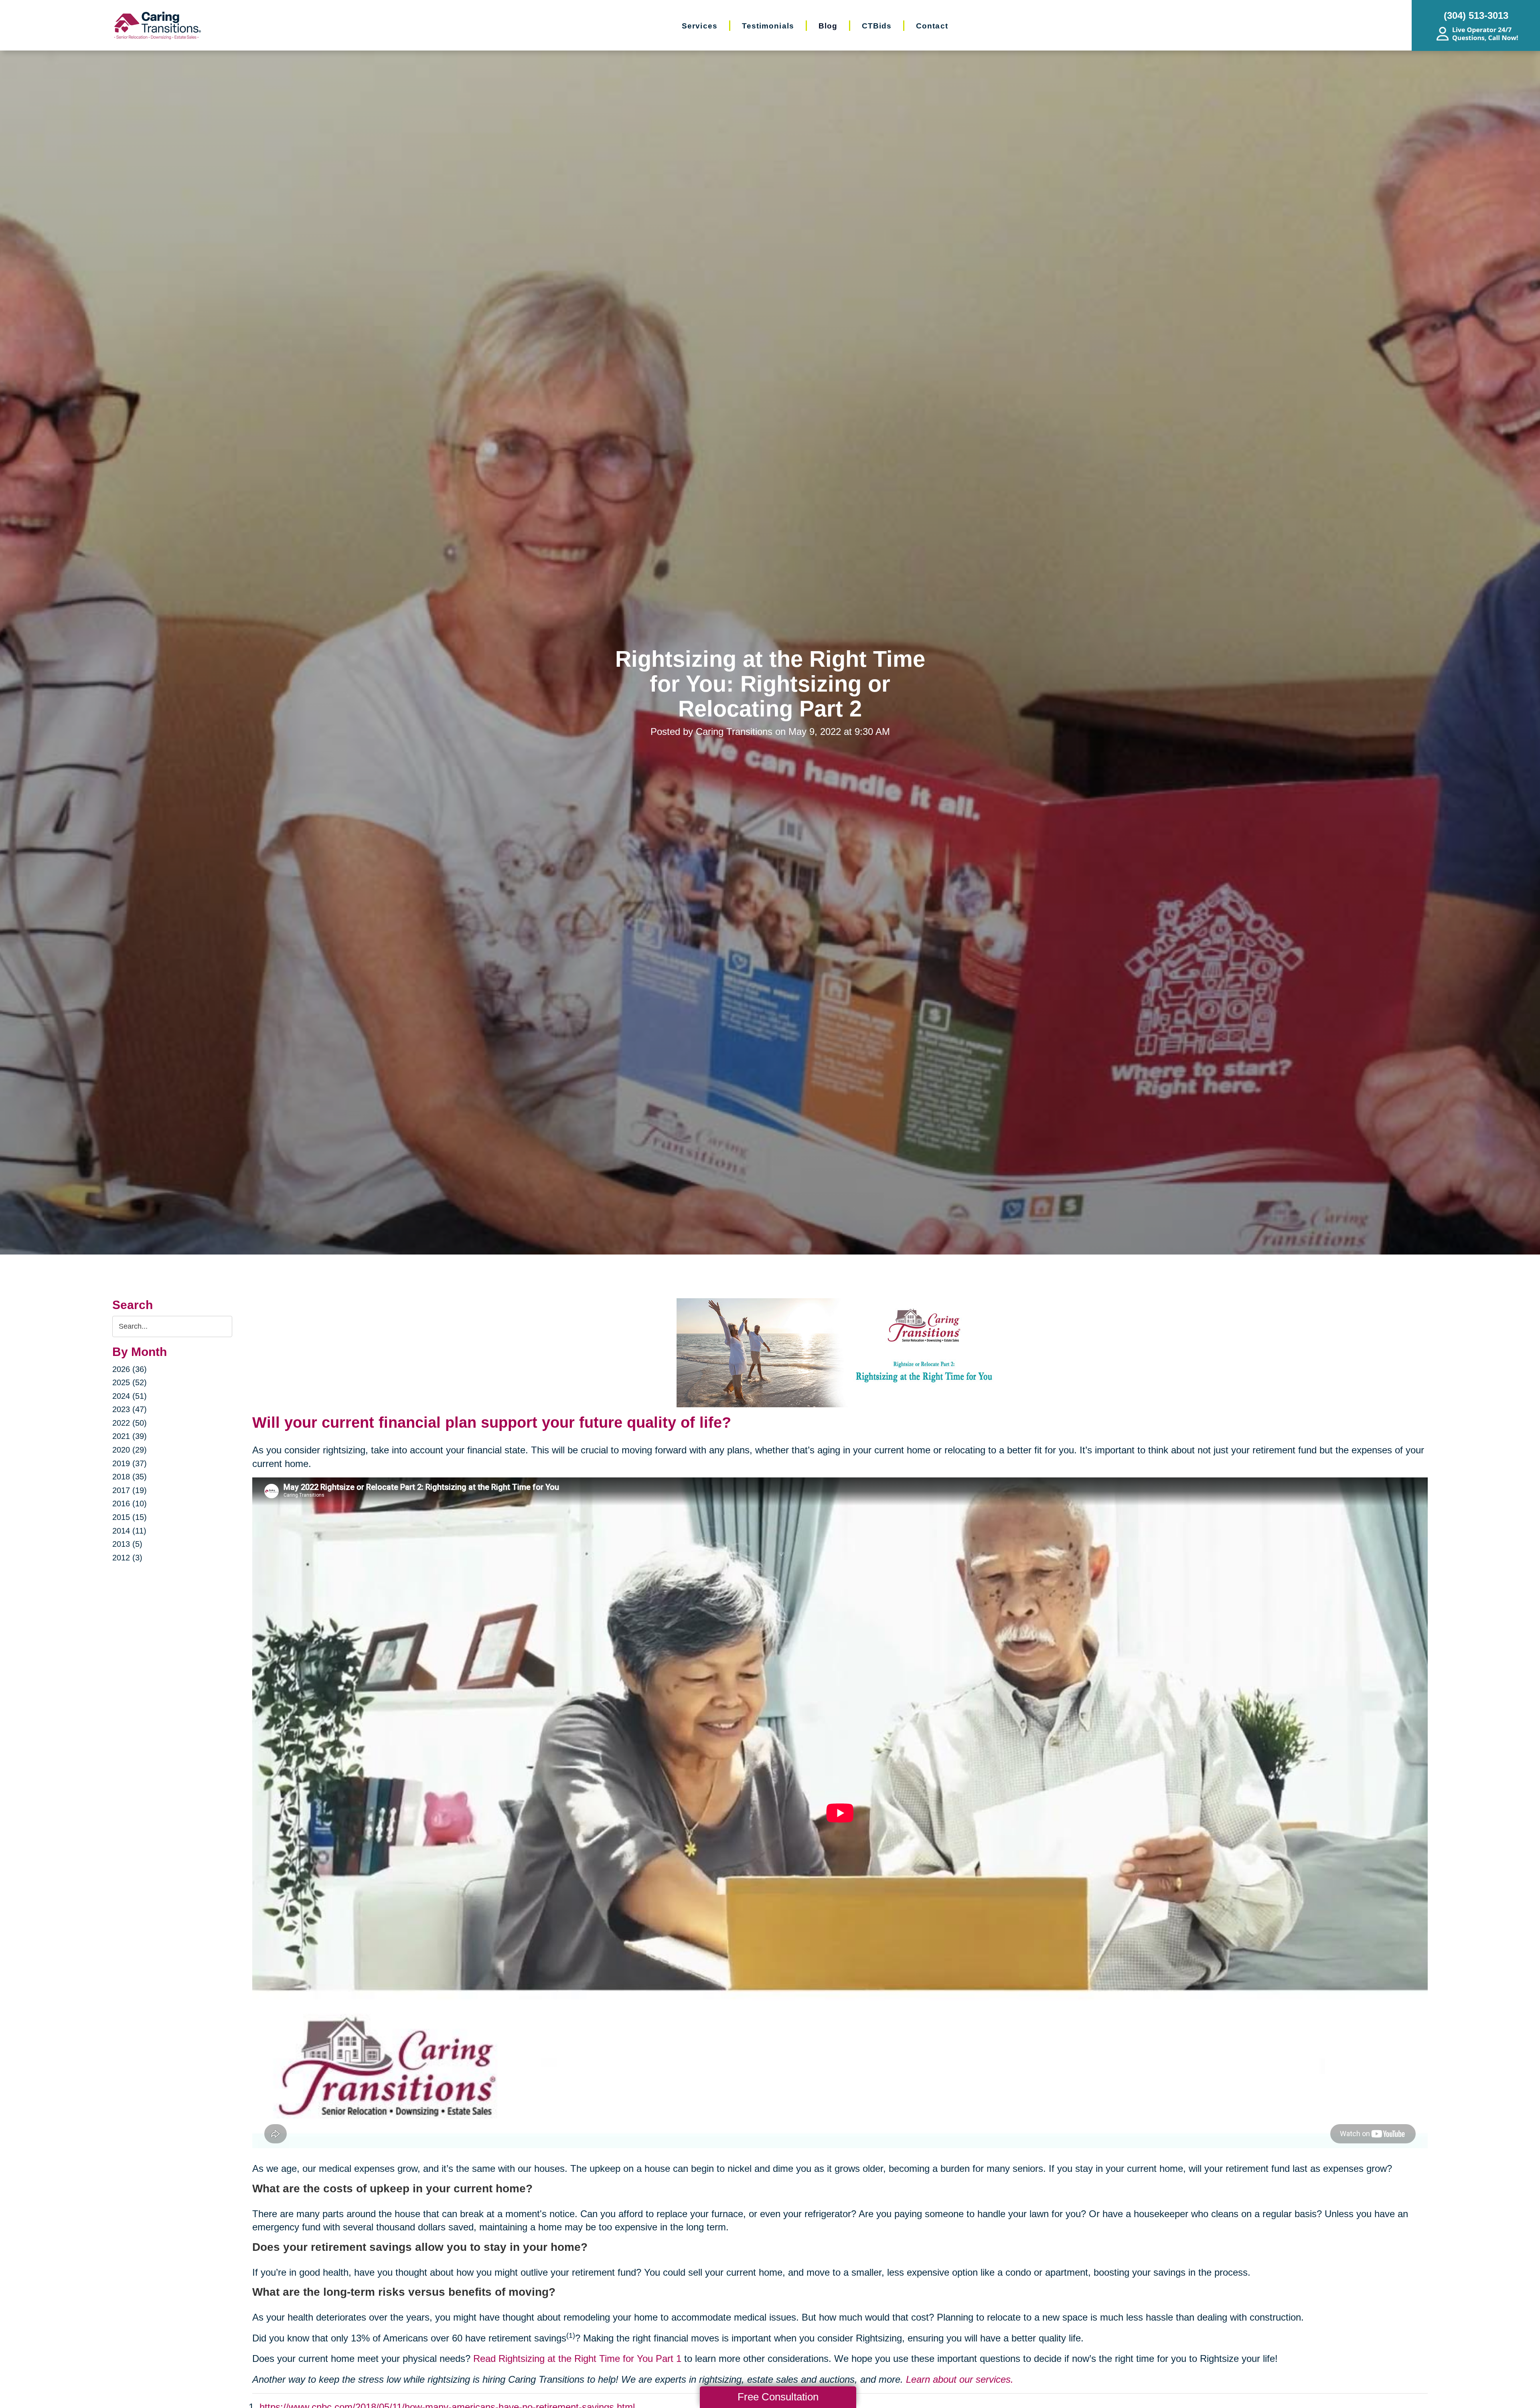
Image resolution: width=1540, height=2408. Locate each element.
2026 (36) (130, 1369)
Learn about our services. (960, 2379)
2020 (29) (130, 1450)
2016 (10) (130, 1503)
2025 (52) (130, 1382)
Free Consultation (778, 2397)
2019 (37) (130, 1463)
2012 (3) (127, 1558)
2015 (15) (130, 1517)
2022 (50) (130, 1423)
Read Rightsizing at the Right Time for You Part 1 (577, 2358)
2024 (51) (130, 1396)
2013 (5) (127, 1544)
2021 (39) (130, 1436)
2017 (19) (130, 1490)
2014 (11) (129, 1531)
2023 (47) (130, 1409)
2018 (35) (130, 1477)
